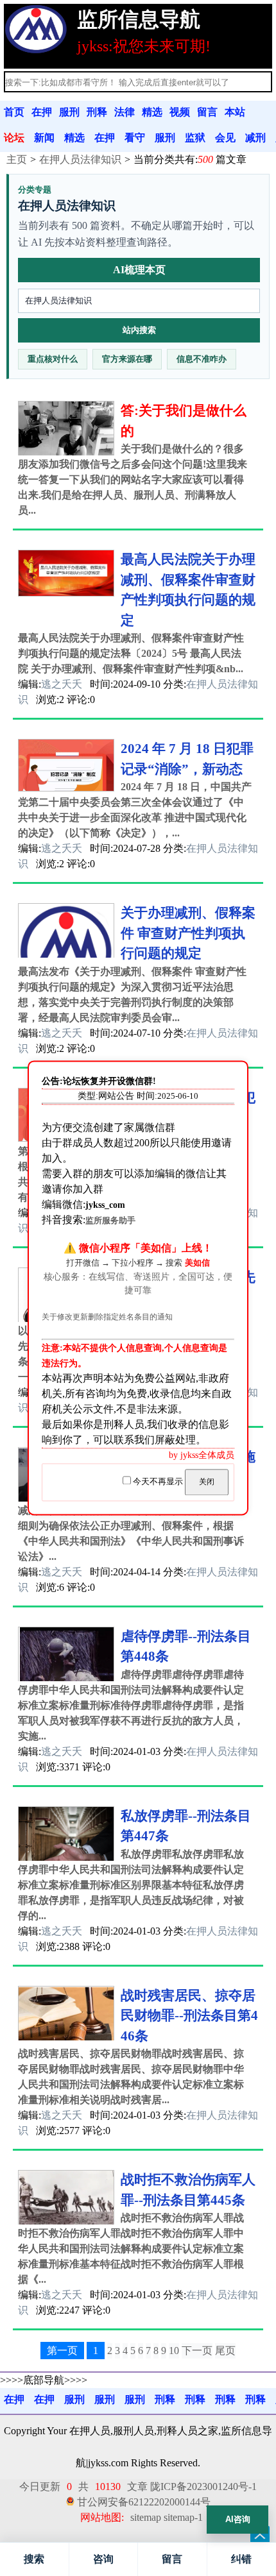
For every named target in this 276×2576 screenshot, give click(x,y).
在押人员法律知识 (80, 159)
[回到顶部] (260, 2536)
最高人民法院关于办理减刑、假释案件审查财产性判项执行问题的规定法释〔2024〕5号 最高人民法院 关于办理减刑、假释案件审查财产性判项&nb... (131, 653)
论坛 (14, 138)
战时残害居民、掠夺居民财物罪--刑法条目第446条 (189, 2016)
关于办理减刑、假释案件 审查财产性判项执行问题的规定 (188, 933)
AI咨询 (238, 2519)
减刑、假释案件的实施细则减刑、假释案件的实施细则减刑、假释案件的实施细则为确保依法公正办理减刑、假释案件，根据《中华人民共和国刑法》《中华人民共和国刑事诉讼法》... (131, 1526)
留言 (172, 2559)
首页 (14, 112)
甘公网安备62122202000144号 (144, 2502)
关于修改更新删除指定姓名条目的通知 (107, 1317)
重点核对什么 (53, 359)
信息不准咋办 (202, 359)
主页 (17, 159)
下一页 (197, 2351)
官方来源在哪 (127, 359)
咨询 (103, 2559)
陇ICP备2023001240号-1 (203, 2487)
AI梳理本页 (139, 270)
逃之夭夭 (62, 684)
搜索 (34, 2559)
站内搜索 (139, 330)
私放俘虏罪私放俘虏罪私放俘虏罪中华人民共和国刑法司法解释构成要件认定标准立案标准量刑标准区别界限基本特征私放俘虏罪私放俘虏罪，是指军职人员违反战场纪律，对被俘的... (131, 1885)
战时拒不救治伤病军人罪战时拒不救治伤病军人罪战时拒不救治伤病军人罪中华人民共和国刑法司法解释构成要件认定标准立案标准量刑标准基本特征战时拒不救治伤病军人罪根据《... (131, 2249)
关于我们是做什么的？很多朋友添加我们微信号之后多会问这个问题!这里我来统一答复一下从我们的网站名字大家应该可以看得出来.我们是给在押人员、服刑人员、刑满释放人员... (133, 479)
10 (174, 2351)
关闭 (207, 1482)
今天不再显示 (158, 1482)
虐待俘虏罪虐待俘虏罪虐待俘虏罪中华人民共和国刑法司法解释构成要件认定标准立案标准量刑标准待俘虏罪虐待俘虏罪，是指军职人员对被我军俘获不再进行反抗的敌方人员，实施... (131, 1705)
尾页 (225, 2351)
